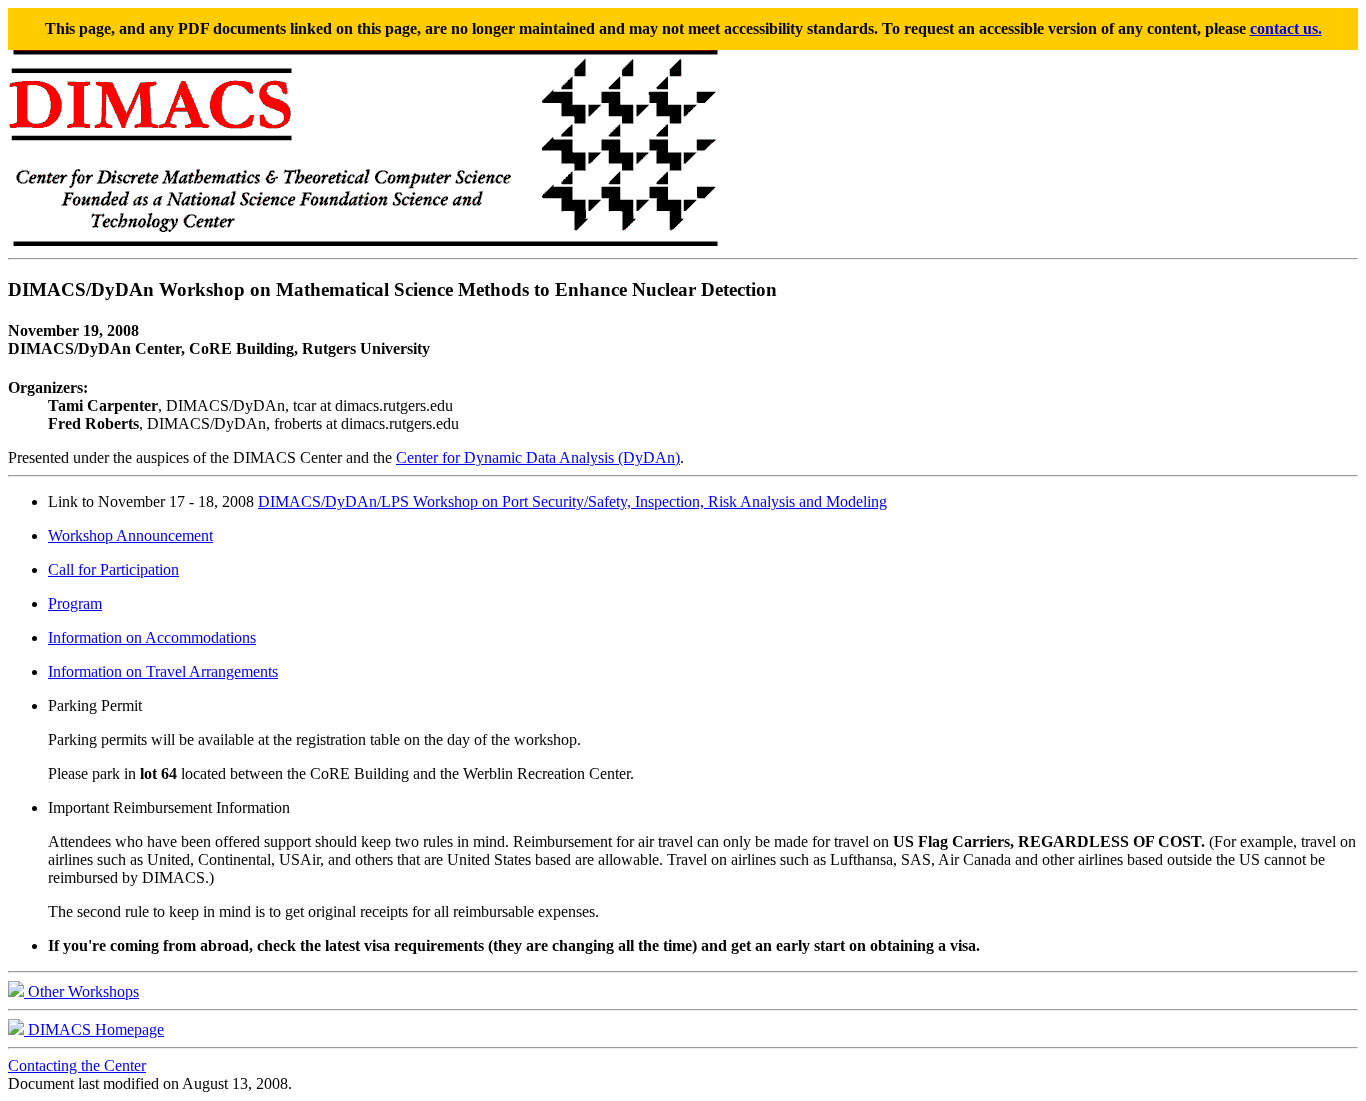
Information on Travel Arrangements (163, 671)
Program (75, 603)
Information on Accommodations (152, 637)
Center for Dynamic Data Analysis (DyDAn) (538, 457)
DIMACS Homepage (94, 1029)
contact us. (1286, 28)
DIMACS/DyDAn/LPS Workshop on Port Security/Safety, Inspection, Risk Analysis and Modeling (572, 501)
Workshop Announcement (130, 535)
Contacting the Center (77, 1065)
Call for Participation (113, 569)
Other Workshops (81, 991)
